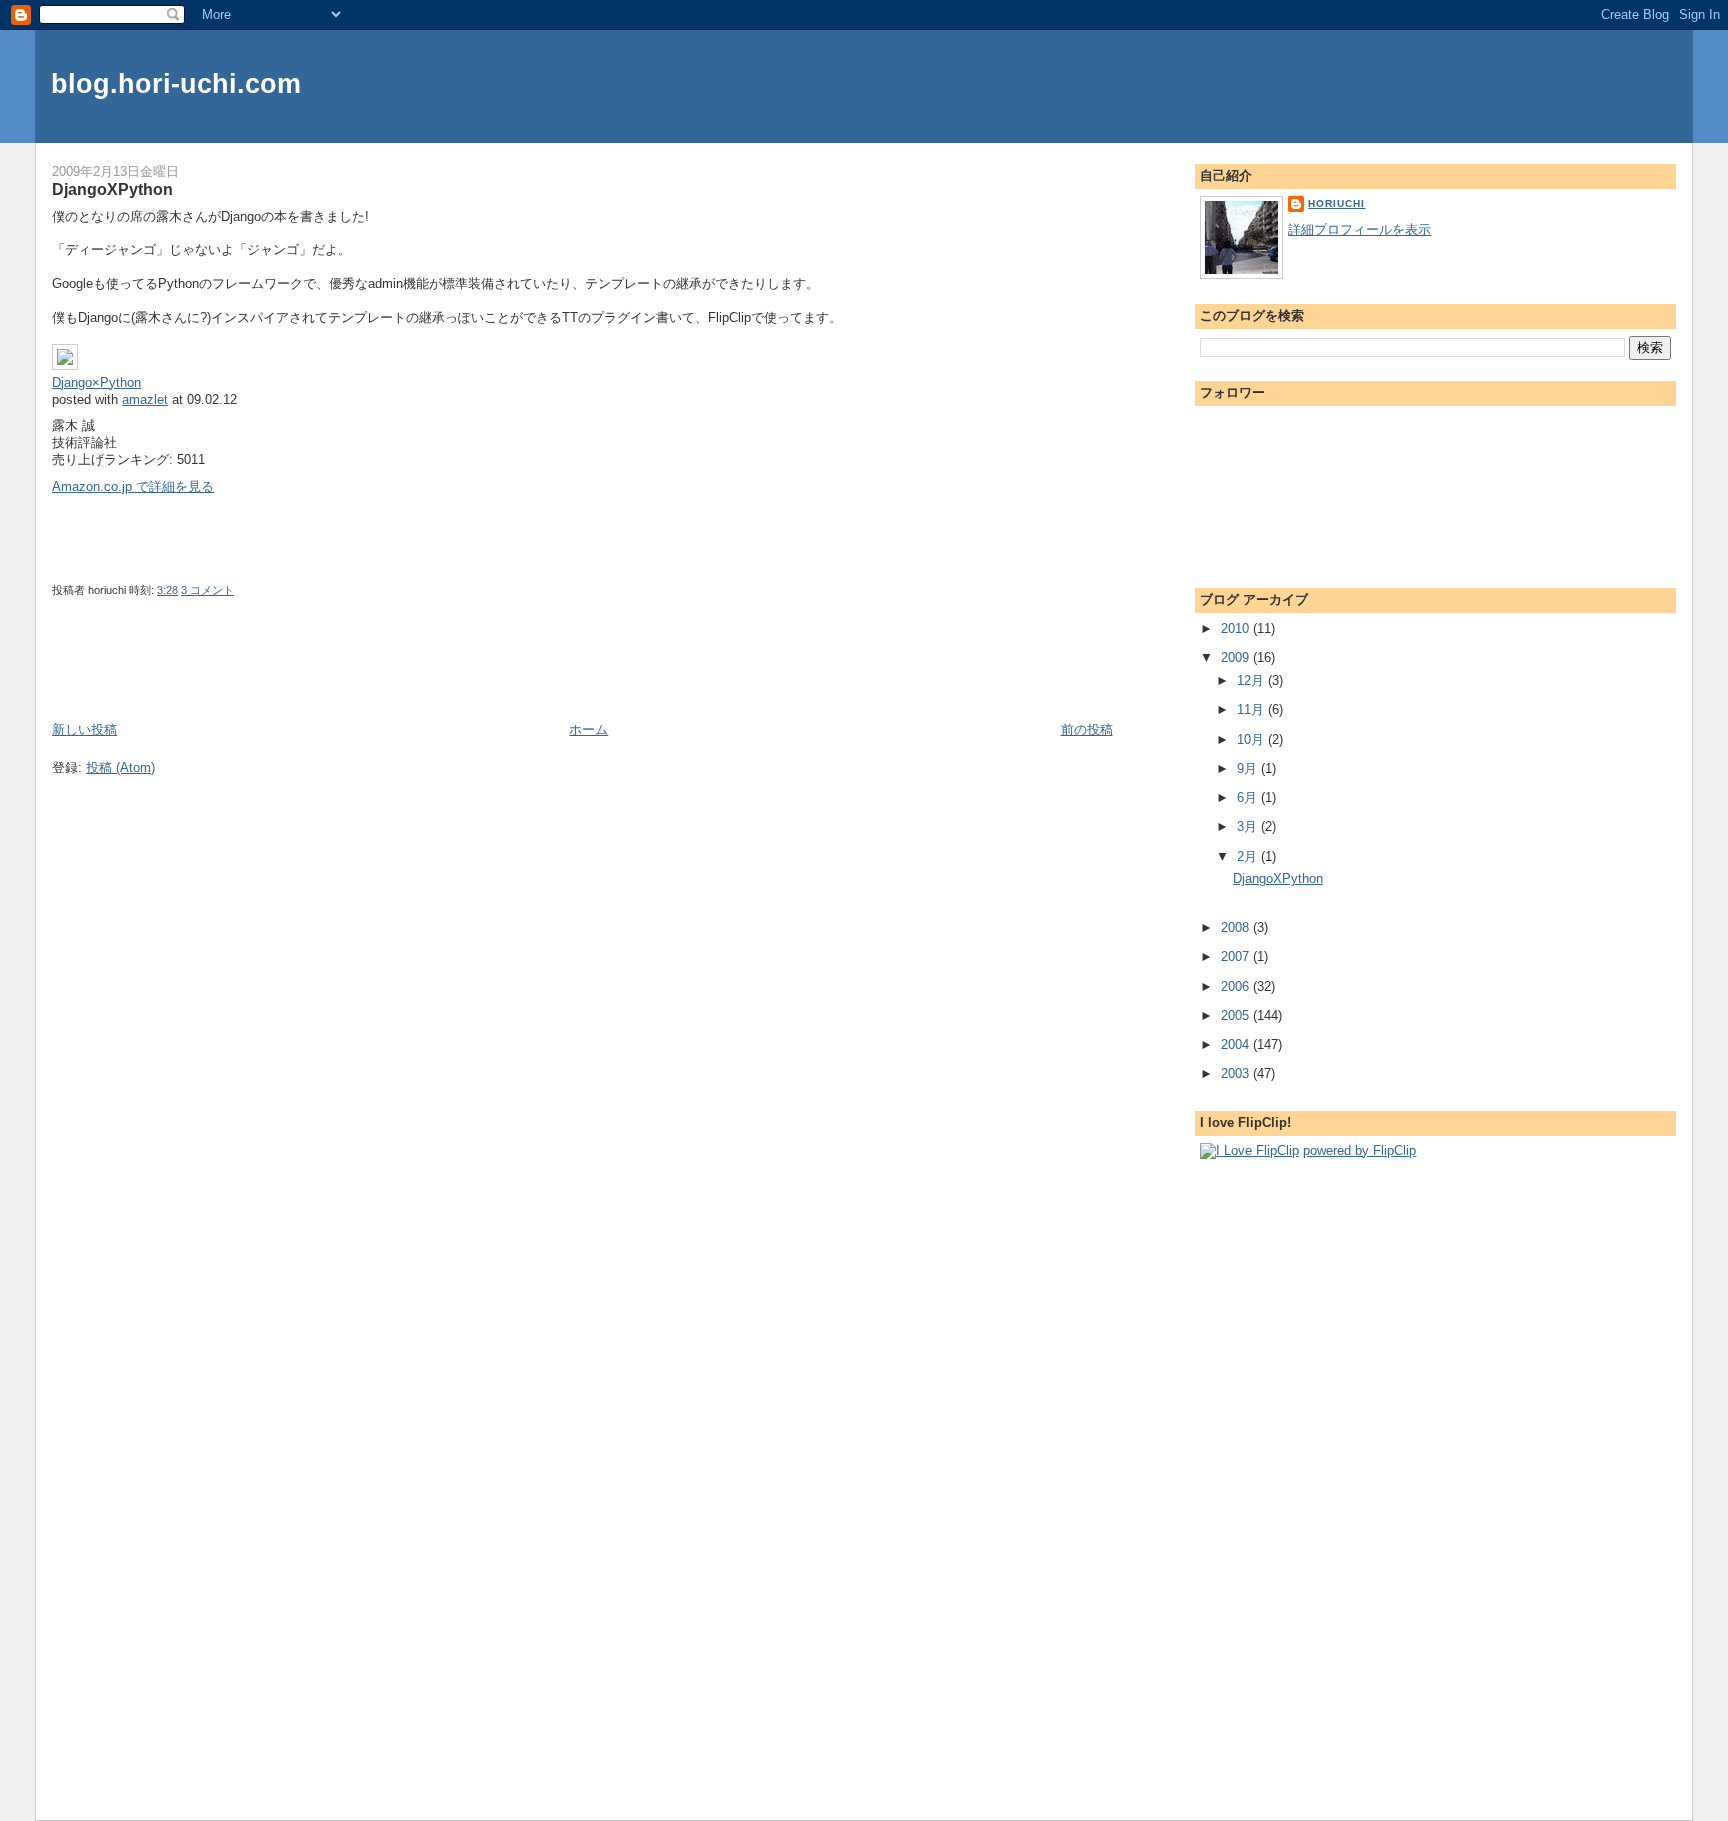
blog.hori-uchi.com (176, 83)
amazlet (145, 399)
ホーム (588, 729)
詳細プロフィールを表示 (1359, 229)
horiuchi (1336, 203)
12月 (1252, 680)
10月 (1252, 739)
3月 (1249, 826)
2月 (1249, 856)
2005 (1237, 1015)
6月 (1249, 797)
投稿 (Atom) (120, 767)
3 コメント (207, 590)
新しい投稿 (84, 729)
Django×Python (96, 382)
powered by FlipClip (1359, 1150)
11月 (1252, 709)
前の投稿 (1087, 729)
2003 (1237, 1073)
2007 (1237, 956)
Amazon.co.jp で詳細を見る (133, 486)
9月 (1249, 768)
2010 (1237, 628)
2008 (1237, 927)
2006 (1237, 986)
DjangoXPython (112, 189)
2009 (1237, 657)
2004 (1237, 1044)
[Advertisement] (169, 675)
